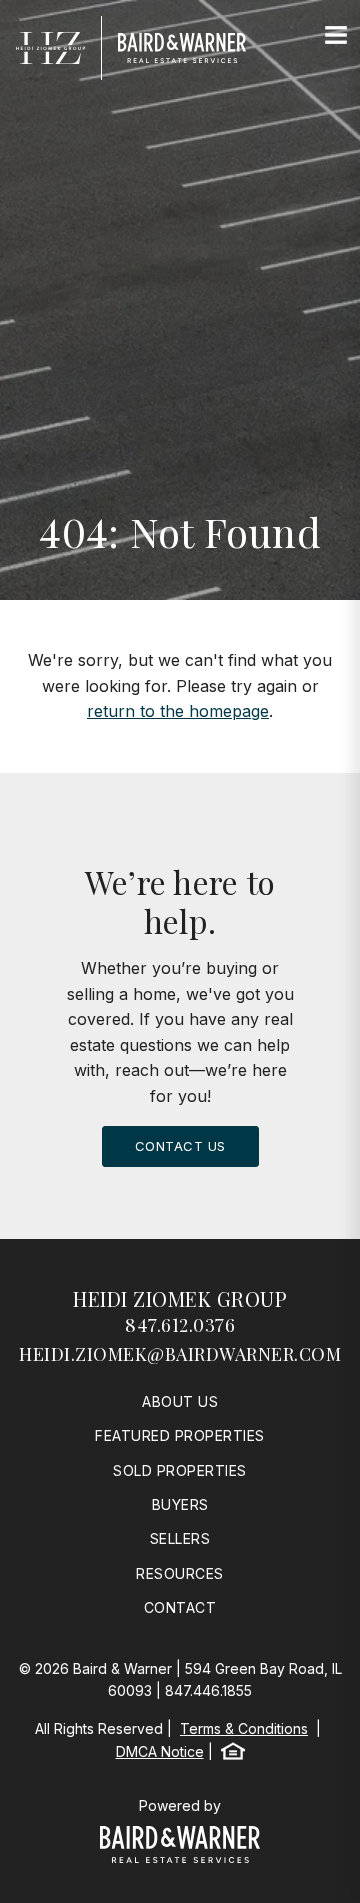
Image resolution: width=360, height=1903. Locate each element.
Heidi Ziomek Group (180, 1298)
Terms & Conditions (244, 1728)
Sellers (180, 1538)
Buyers (180, 1504)
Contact (180, 1607)
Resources (180, 1573)
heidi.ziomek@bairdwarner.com (180, 1354)
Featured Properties (180, 1435)
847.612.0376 (180, 1325)
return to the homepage (178, 711)
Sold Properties (180, 1470)
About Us (180, 1401)
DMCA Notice (160, 1751)
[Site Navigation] (336, 36)
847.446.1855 (208, 1690)
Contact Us (180, 1146)
